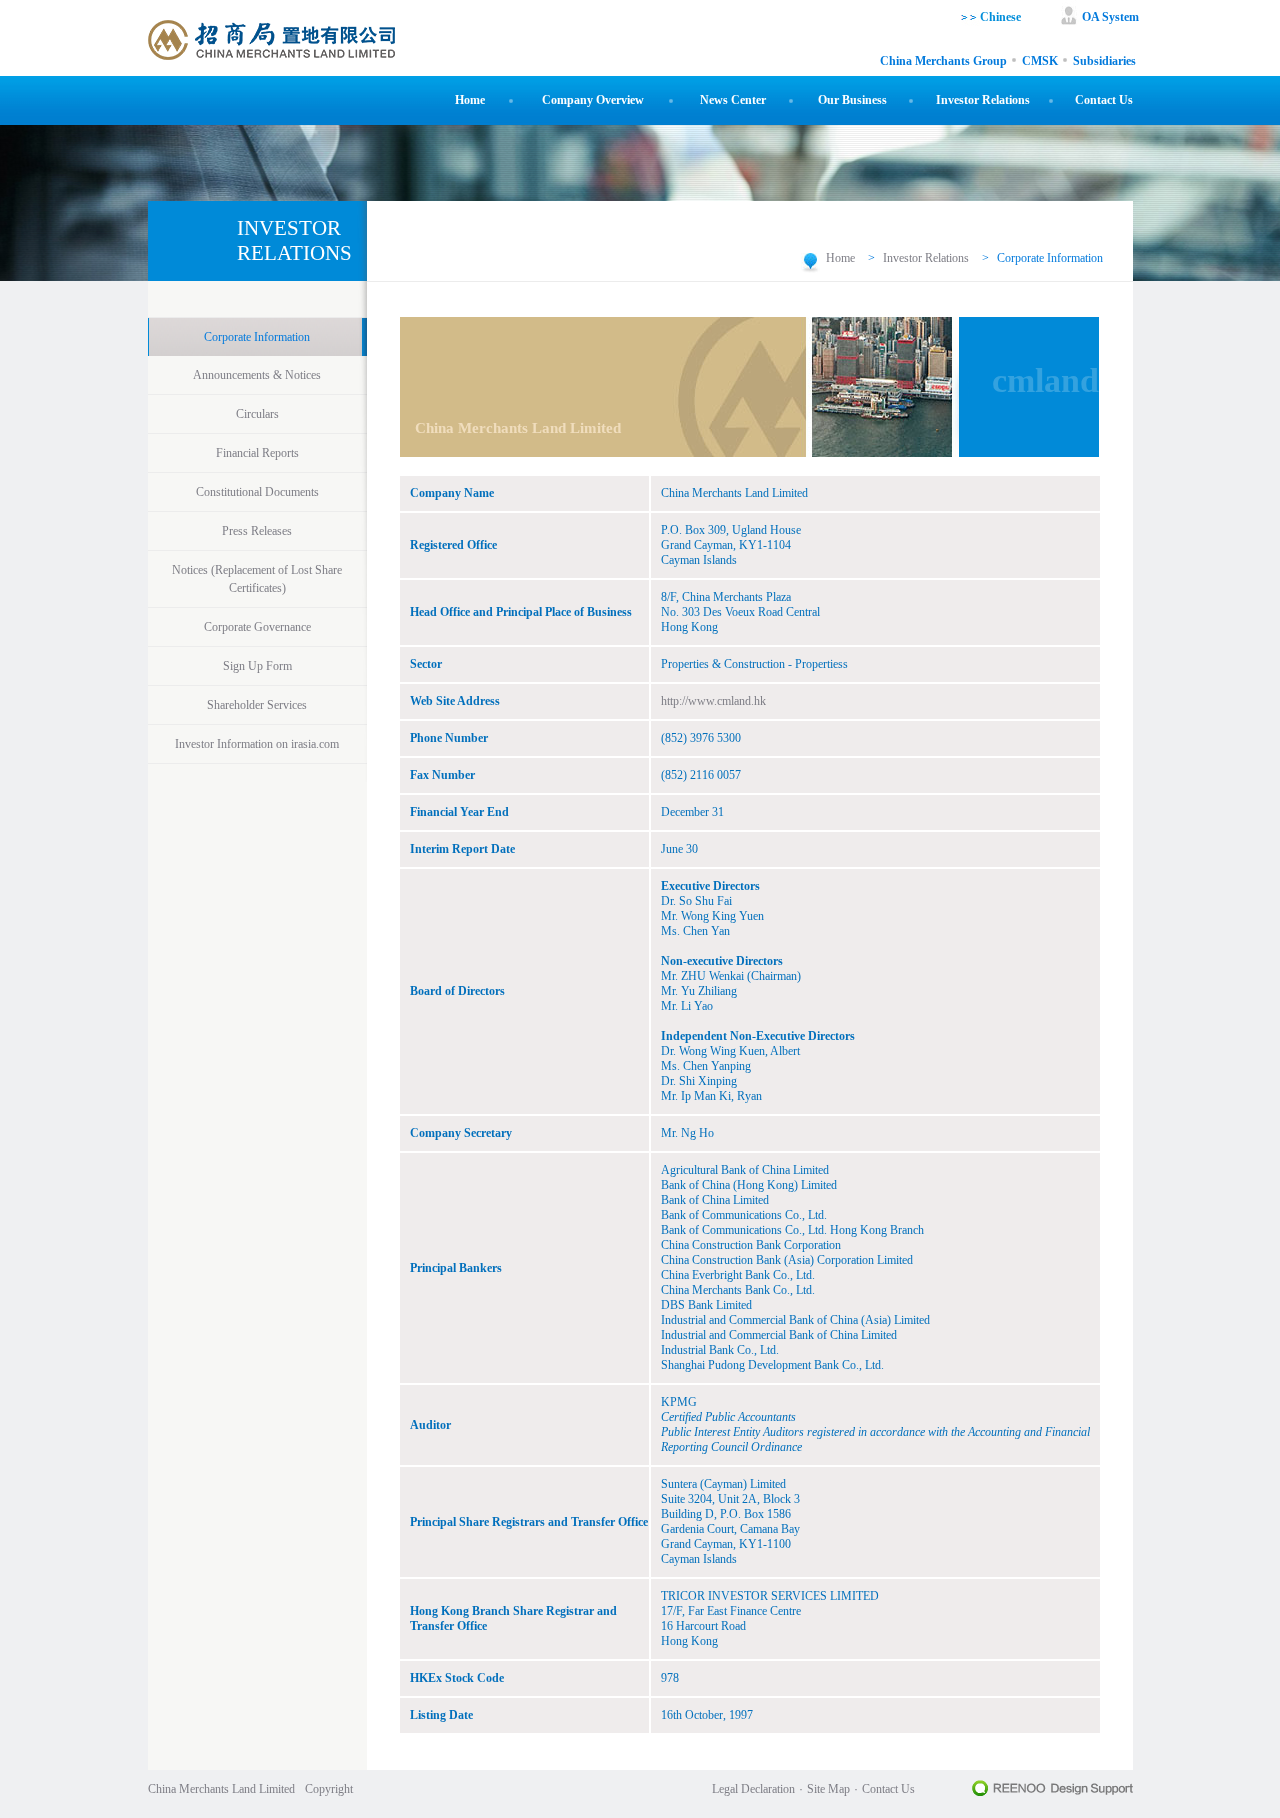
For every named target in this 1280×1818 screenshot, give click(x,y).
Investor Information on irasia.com (257, 744)
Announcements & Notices (257, 375)
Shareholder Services (257, 705)
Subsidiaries (1104, 61)
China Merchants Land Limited (221, 1789)
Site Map (828, 1789)
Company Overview (593, 100)
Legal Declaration (753, 1789)
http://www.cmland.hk (713, 701)
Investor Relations (983, 100)
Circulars (257, 414)
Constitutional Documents (257, 492)
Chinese (999, 17)
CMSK (1040, 61)
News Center (733, 100)
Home (470, 100)
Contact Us (1104, 100)
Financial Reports (257, 453)
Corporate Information (257, 337)
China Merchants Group (943, 61)
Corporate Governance (257, 627)
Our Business (852, 100)
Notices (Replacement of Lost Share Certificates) (257, 579)
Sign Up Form (257, 666)
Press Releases (257, 531)
